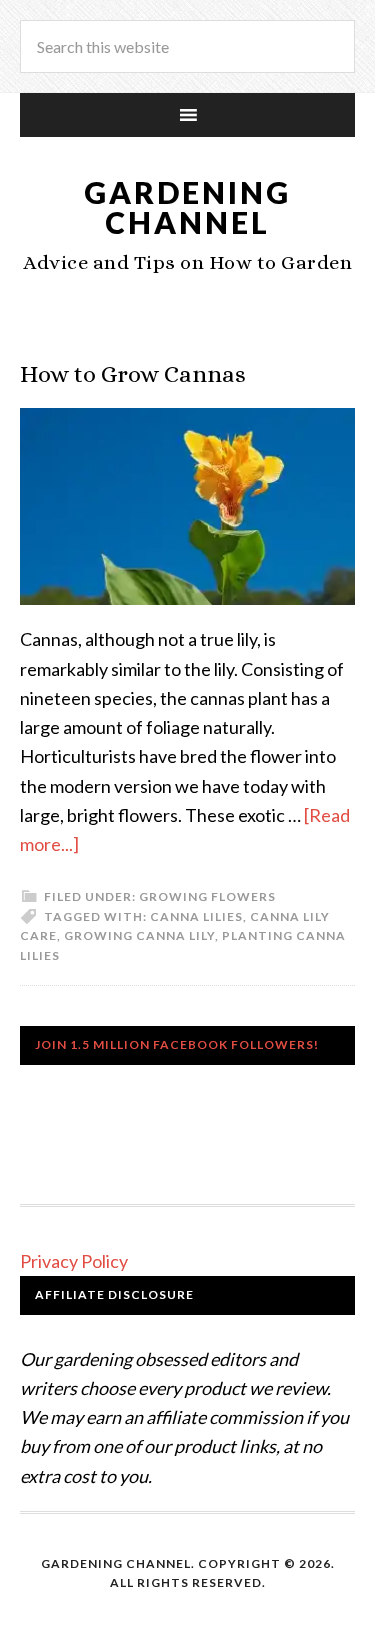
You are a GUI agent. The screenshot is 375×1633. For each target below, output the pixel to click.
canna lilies (196, 916)
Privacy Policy (74, 1261)
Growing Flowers (207, 896)
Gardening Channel (187, 207)
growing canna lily (139, 935)
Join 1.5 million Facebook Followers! (177, 1044)
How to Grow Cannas (133, 374)
